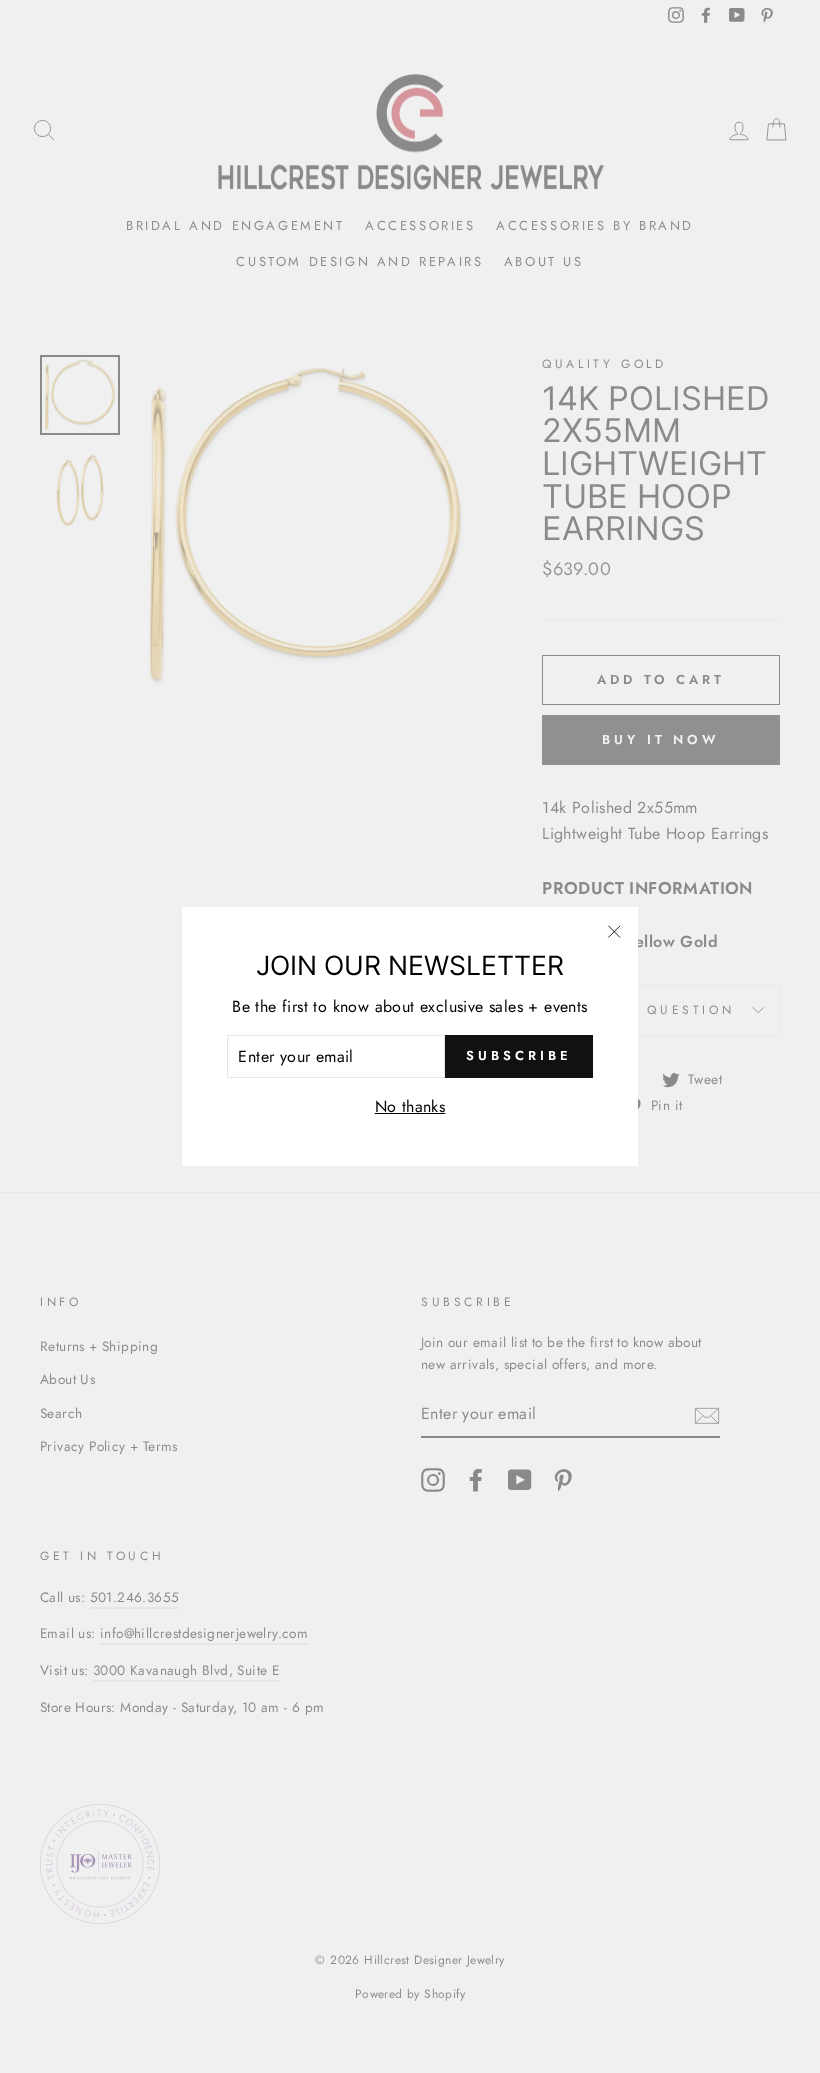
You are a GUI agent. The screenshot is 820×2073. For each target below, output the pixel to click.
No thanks (410, 1106)
